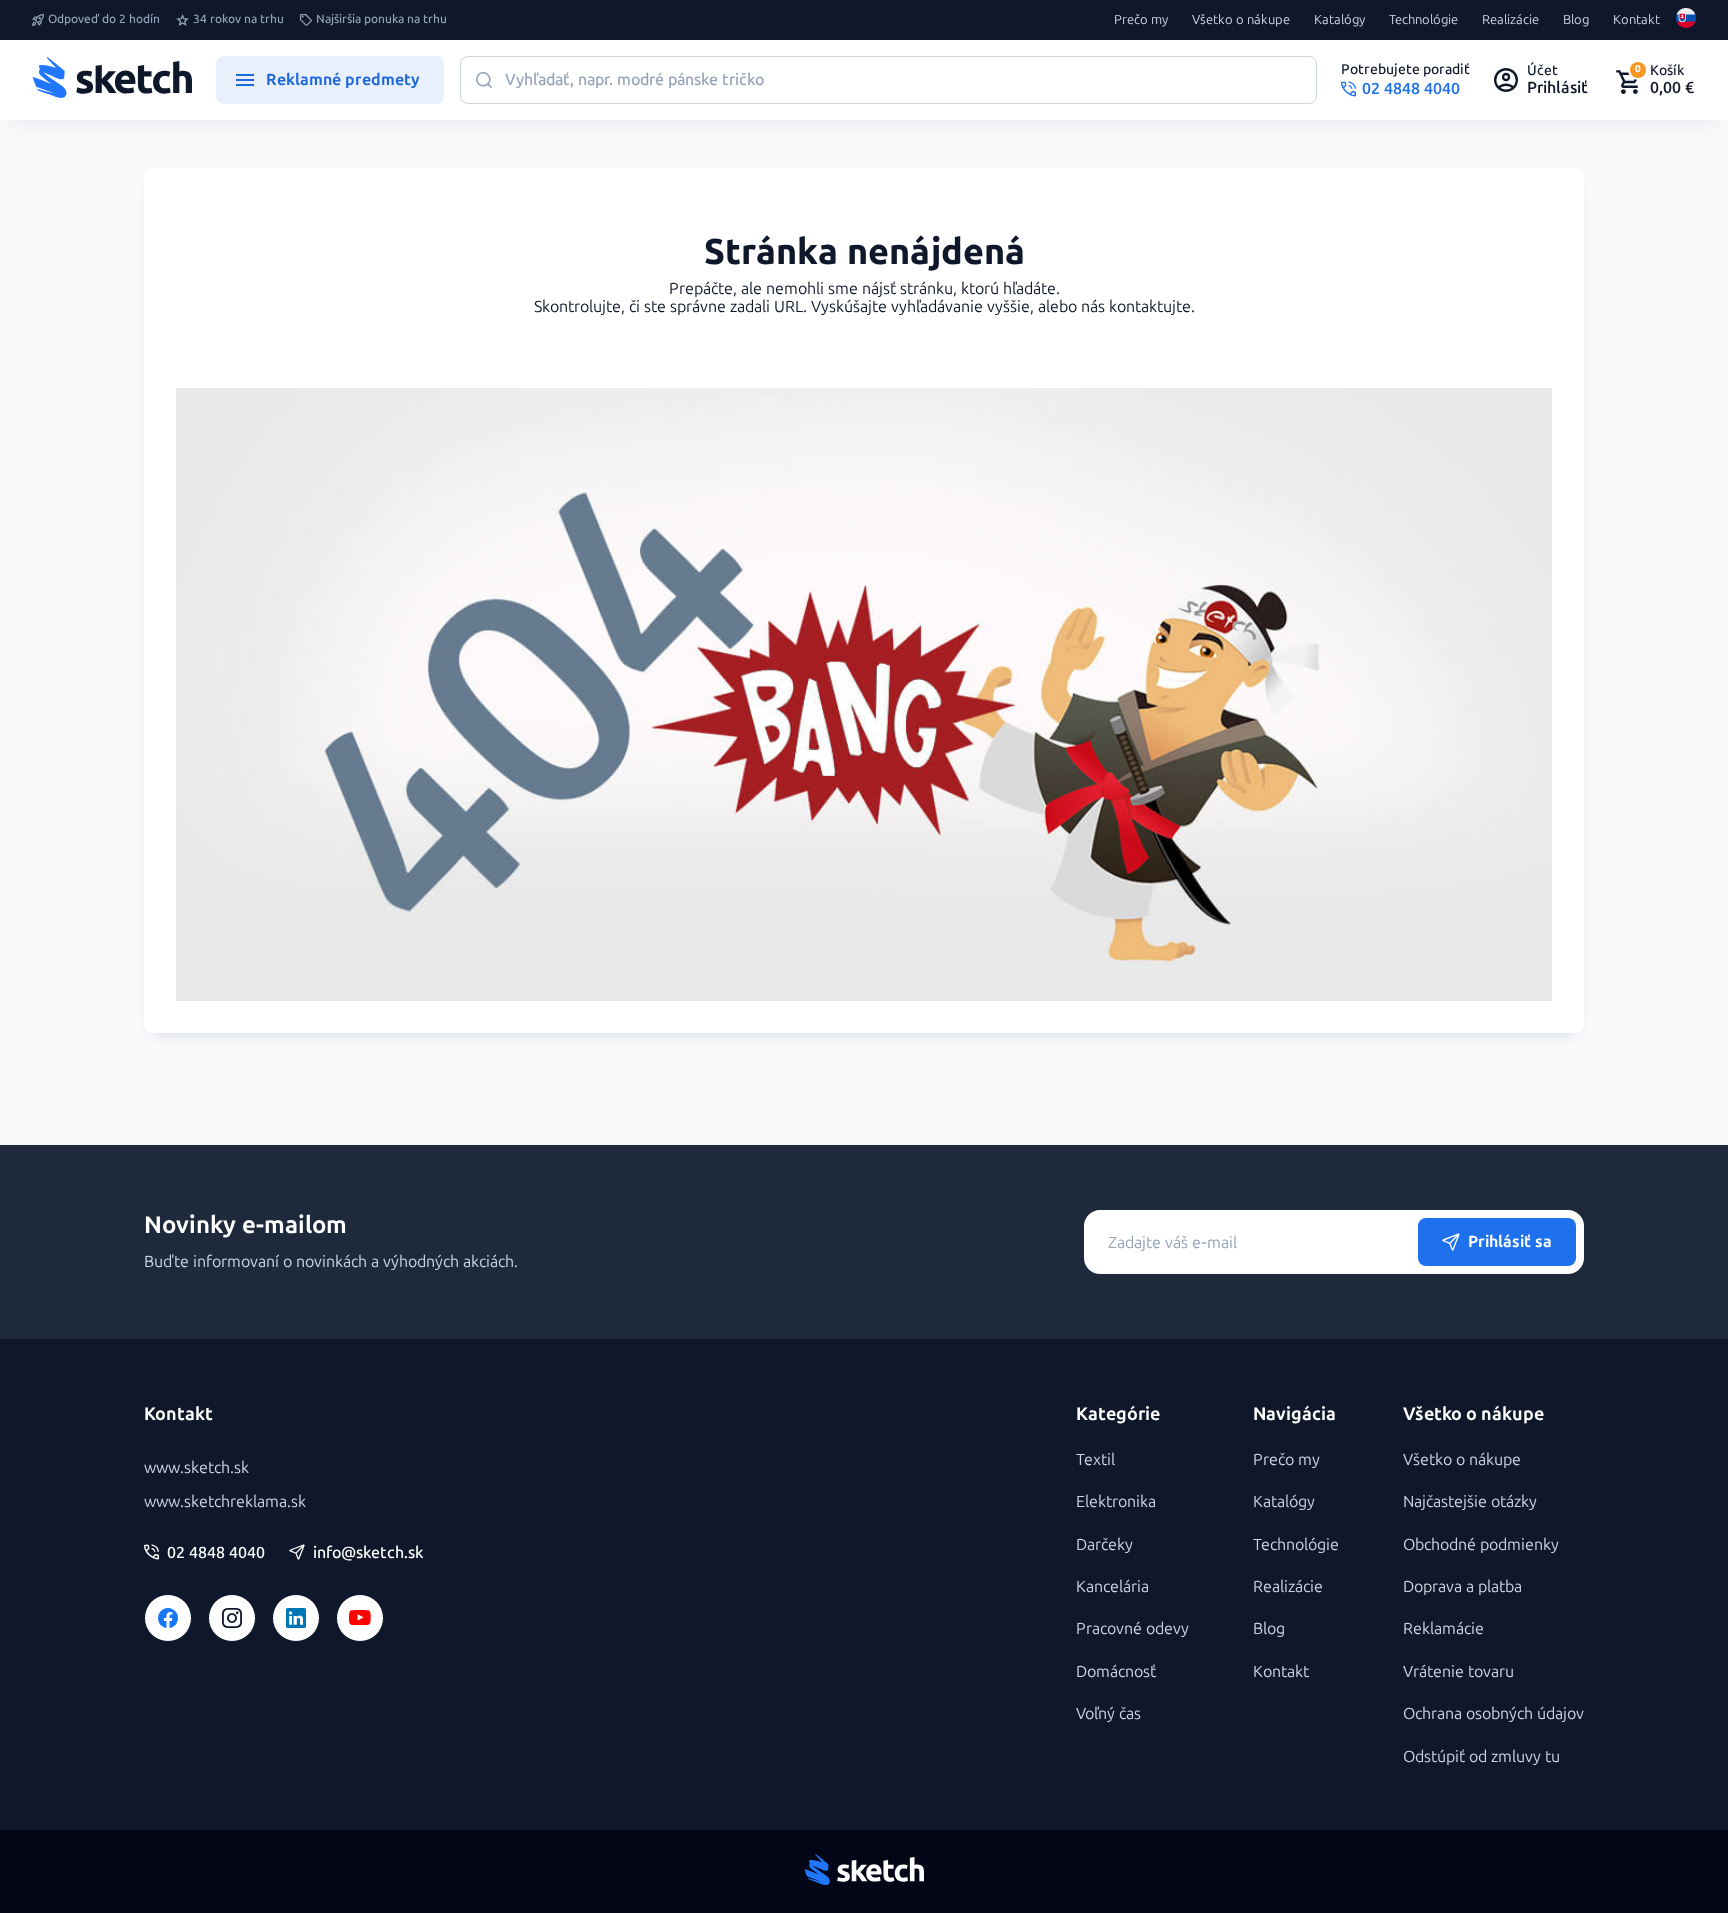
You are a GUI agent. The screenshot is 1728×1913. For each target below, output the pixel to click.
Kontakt (1636, 20)
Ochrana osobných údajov (1493, 1713)
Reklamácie (1443, 1628)
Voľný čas (1108, 1713)
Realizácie (1510, 20)
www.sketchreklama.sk (225, 1501)
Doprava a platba (1462, 1586)
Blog (1576, 20)
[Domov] (112, 80)
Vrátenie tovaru (1458, 1671)
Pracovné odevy (1132, 1628)
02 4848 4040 (216, 1553)
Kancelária (1112, 1586)
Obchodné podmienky (1481, 1544)
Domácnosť (1116, 1671)
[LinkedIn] (296, 1618)
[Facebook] (168, 1618)
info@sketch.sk (368, 1553)
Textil (1095, 1459)
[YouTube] (360, 1618)
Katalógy (1339, 20)
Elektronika (1116, 1501)
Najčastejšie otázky (1470, 1501)
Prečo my (1141, 20)
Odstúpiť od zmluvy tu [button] (1481, 1756)
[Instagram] (232, 1618)
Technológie (1423, 20)
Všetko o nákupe (1241, 20)
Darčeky (1104, 1544)
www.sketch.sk (196, 1467)
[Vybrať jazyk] (1686, 20)
